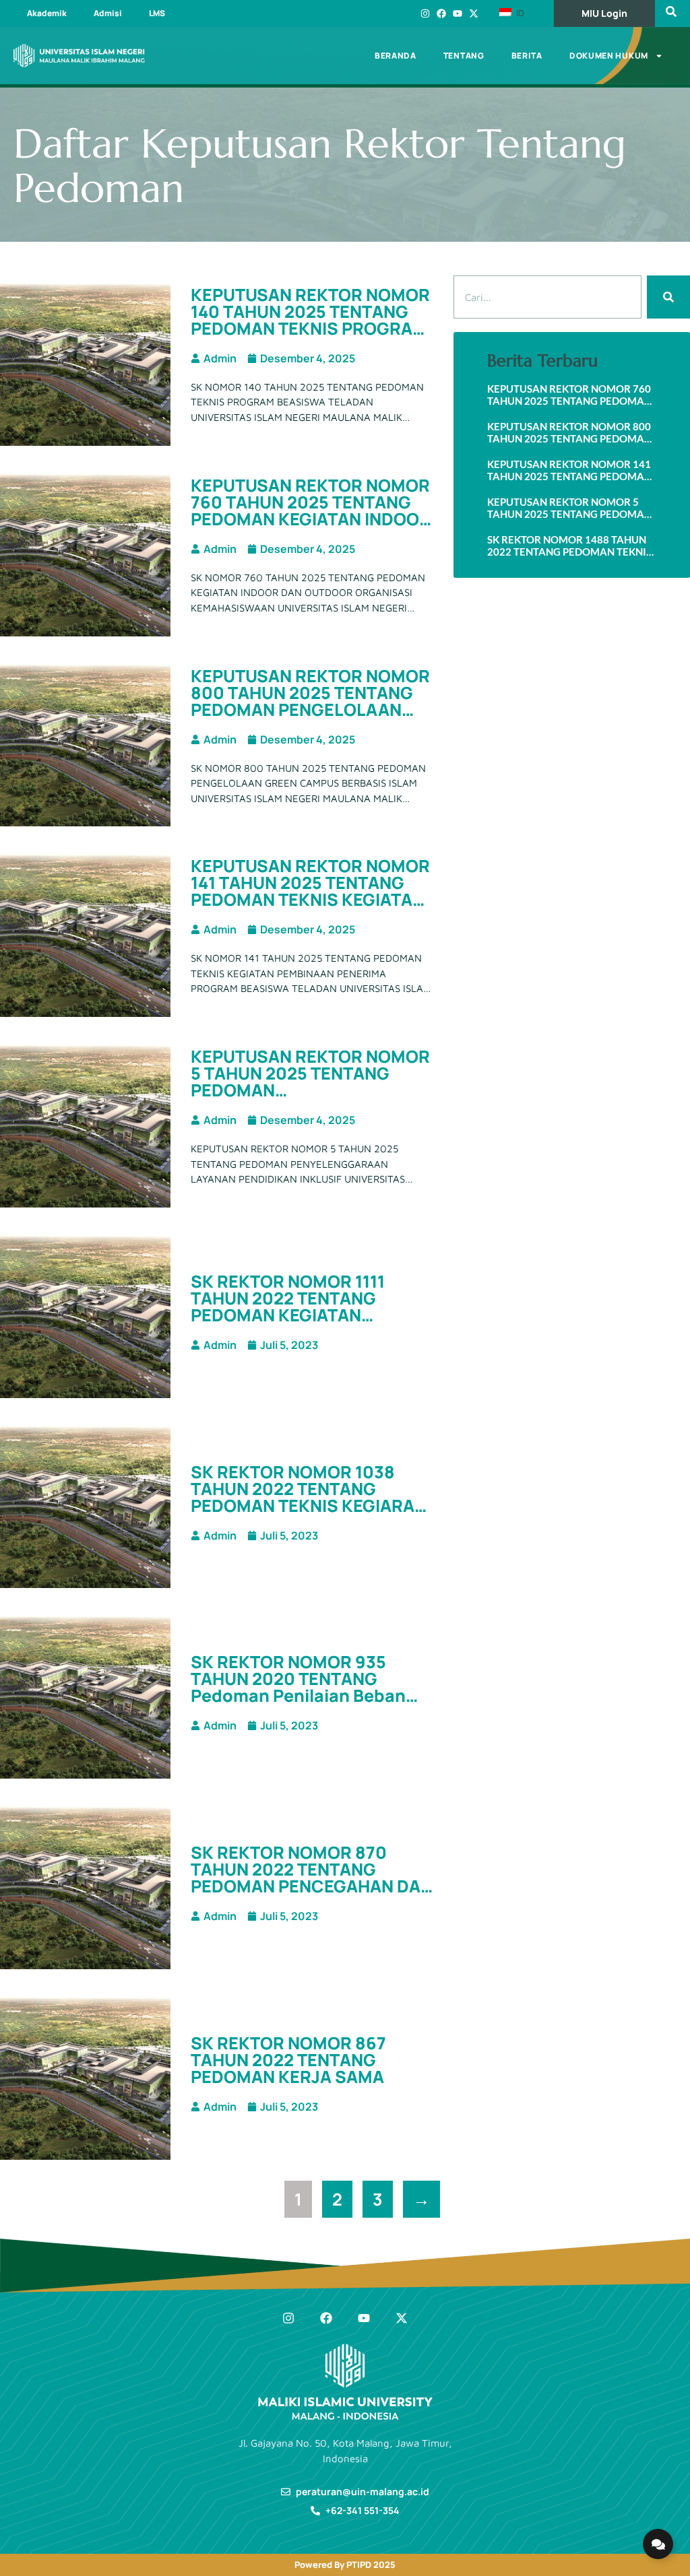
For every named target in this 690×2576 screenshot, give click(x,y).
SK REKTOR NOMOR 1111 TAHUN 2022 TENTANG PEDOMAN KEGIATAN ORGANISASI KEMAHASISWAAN (288, 1315)
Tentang (464, 56)
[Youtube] (458, 13)
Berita (527, 56)
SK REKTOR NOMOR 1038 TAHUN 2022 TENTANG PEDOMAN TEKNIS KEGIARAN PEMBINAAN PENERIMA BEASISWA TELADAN (309, 1506)
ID (519, 13)
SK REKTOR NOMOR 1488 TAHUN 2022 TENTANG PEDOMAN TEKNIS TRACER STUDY (569, 546)
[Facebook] (441, 13)
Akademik (47, 13)
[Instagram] (425, 13)
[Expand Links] (658, 2544)
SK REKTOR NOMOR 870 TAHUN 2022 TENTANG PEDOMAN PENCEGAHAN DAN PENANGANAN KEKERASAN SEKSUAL (312, 1886)
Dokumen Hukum (609, 56)
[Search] (668, 297)
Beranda (396, 56)
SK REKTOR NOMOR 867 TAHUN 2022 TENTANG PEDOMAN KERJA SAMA (288, 2060)
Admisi (108, 13)
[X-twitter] (474, 13)
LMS (157, 13)
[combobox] (547, 297)
